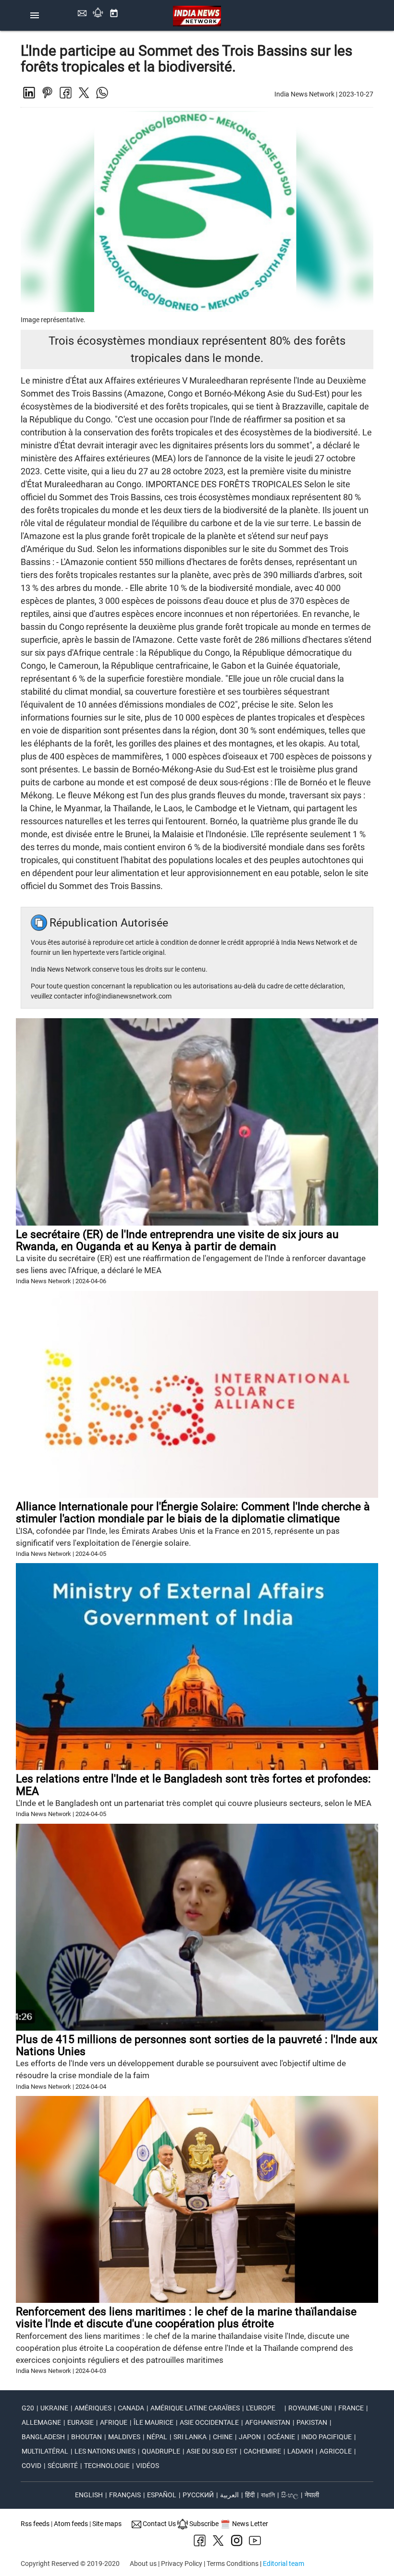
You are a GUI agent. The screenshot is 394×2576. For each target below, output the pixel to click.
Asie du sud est (212, 2451)
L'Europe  (264, 2408)
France (351, 2408)
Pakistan (312, 2422)
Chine (223, 2437)
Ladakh (300, 2451)
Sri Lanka (190, 2437)
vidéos (148, 2466)
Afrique (114, 2422)
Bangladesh (43, 2437)
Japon (250, 2437)
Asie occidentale (209, 2422)
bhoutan (86, 2437)
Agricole (336, 2451)
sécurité (63, 2466)
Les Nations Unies (105, 2451)
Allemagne (41, 2422)
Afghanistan (268, 2422)
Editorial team (283, 2564)
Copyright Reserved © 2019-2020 (70, 2564)
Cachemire (262, 2451)
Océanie (281, 2437)
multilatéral (45, 2451)
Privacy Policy (182, 2564)
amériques (93, 2408)
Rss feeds (35, 2524)
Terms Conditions (233, 2564)
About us (143, 2564)
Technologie (107, 2466)
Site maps (107, 2524)
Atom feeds (71, 2524)
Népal (157, 2437)
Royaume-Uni (310, 2408)
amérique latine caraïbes (195, 2408)
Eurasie (80, 2422)
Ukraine (54, 2408)
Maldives (124, 2437)
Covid (31, 2466)
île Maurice (154, 2422)
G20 (28, 2408)
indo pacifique (326, 2437)
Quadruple (161, 2451)
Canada (131, 2408)
